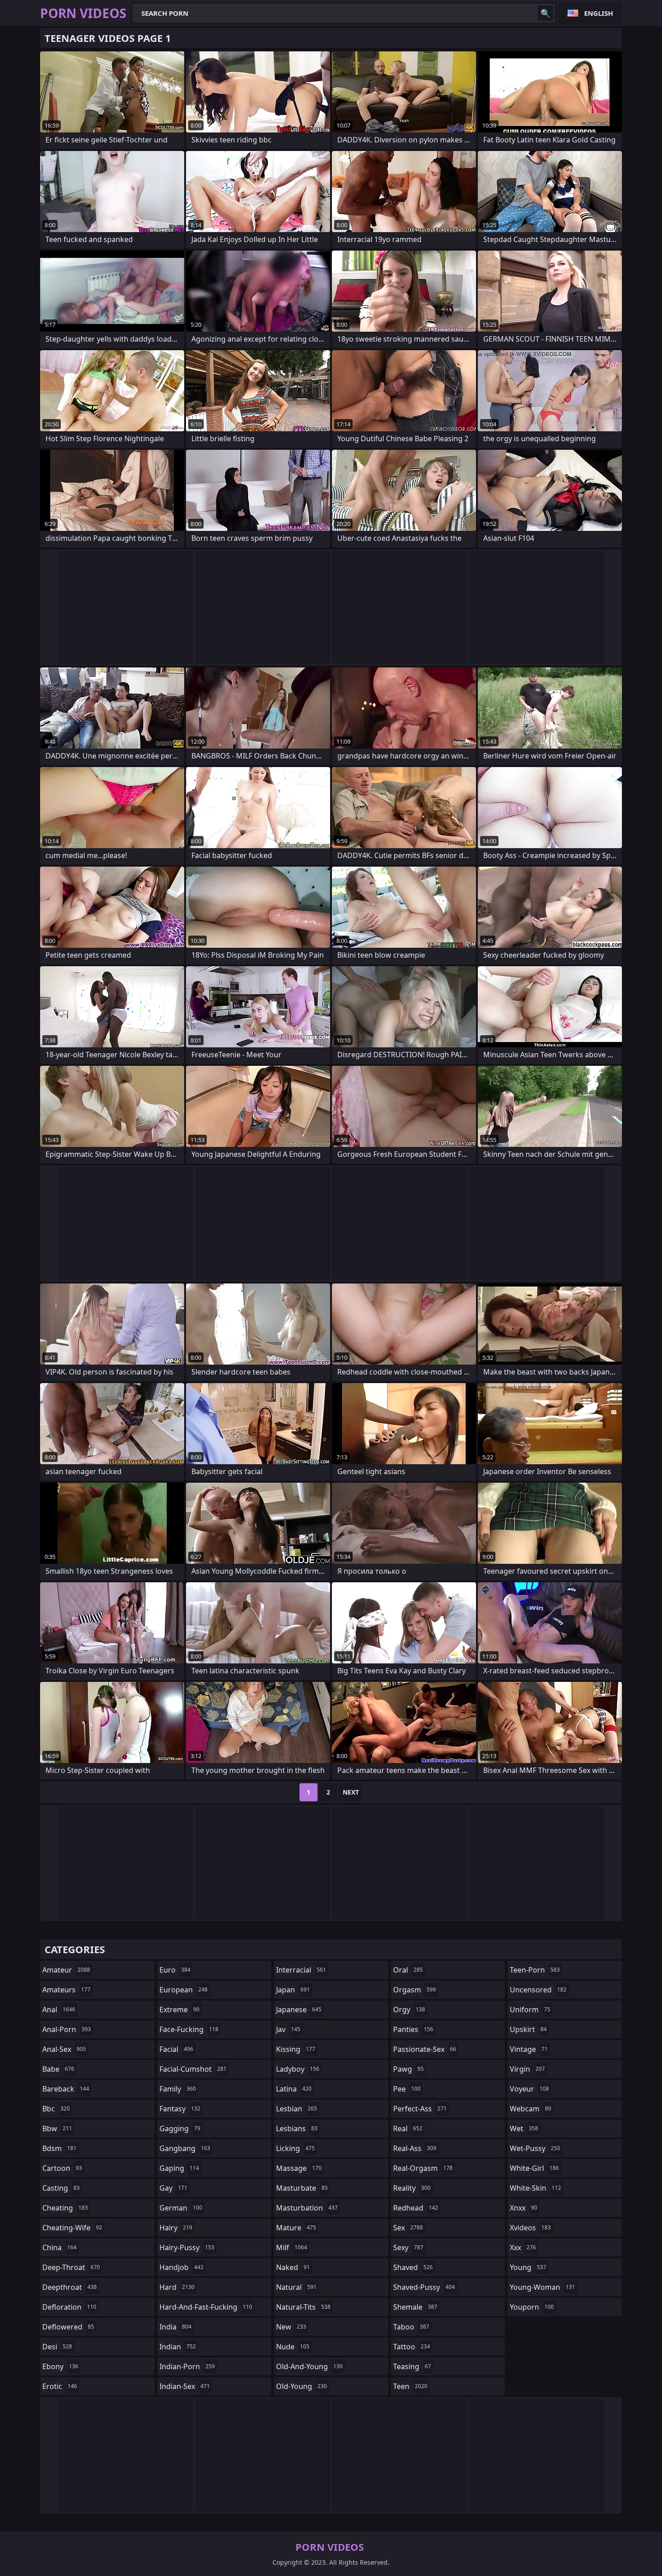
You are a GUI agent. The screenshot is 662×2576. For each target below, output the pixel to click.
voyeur (529, 2089)
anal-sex (64, 2049)
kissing (296, 2049)
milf (292, 2247)
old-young (302, 2386)
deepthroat (70, 2287)
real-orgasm (423, 2168)
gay (173, 2188)
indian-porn (187, 2366)
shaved (413, 2267)
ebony (60, 2366)
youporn (532, 2307)
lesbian (297, 2109)
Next (351, 1792)
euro (175, 1970)
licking (295, 2148)
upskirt (528, 2029)
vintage (529, 2049)
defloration (69, 2307)
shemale (415, 2307)
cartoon (62, 2168)
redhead (416, 2208)
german (181, 2208)
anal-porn (67, 2029)
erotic (60, 2386)
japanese (299, 2010)
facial (176, 2049)
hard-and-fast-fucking (206, 2307)
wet (524, 2128)
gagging (180, 2128)
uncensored (538, 1990)
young (528, 2267)
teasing (412, 2366)
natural (296, 2287)
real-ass (415, 2148)
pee (407, 2089)
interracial (301, 1970)
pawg (408, 2069)
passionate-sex (425, 2049)
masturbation (307, 2208)
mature (296, 2228)
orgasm (415, 1990)
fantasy (180, 2109)
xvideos (530, 2228)
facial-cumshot (193, 2069)
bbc (56, 2109)
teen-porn (535, 1970)
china (59, 2247)
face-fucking (189, 2029)
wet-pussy (535, 2148)
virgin (527, 2069)
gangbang (185, 2148)
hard (177, 2287)
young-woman (542, 2287)
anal (59, 2010)
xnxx (524, 2208)
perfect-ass (420, 2109)
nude (293, 2347)
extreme (179, 2010)
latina (294, 2089)
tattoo (412, 2347)
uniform (530, 2010)
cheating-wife (72, 2228)
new (291, 2327)
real (408, 2128)
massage (299, 2168)
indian (178, 2347)
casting (61, 2188)
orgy (409, 2010)
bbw (57, 2128)
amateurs (66, 1990)
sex (408, 2228)
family (178, 2089)
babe (58, 2069)
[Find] (545, 13)
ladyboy (298, 2069)
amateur (66, 1970)
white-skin (535, 2188)
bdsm (59, 2148)
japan (293, 1990)
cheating (65, 2208)
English (599, 13)
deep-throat (71, 2267)
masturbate (302, 2188)
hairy (176, 2228)
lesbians (297, 2128)
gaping (179, 2168)
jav (288, 2029)
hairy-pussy (187, 2247)
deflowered (68, 2327)
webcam (531, 2109)
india (175, 2327)
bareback (66, 2089)
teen (410, 2386)
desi (57, 2347)
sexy (408, 2247)
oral (408, 1970)
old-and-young (309, 2366)
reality (412, 2188)
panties (413, 2029)
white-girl (534, 2168)
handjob (181, 2267)
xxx (523, 2247)
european (184, 1990)
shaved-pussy (424, 2287)
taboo (411, 2327)
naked (293, 2267)
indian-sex (185, 2386)
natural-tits (303, 2307)
